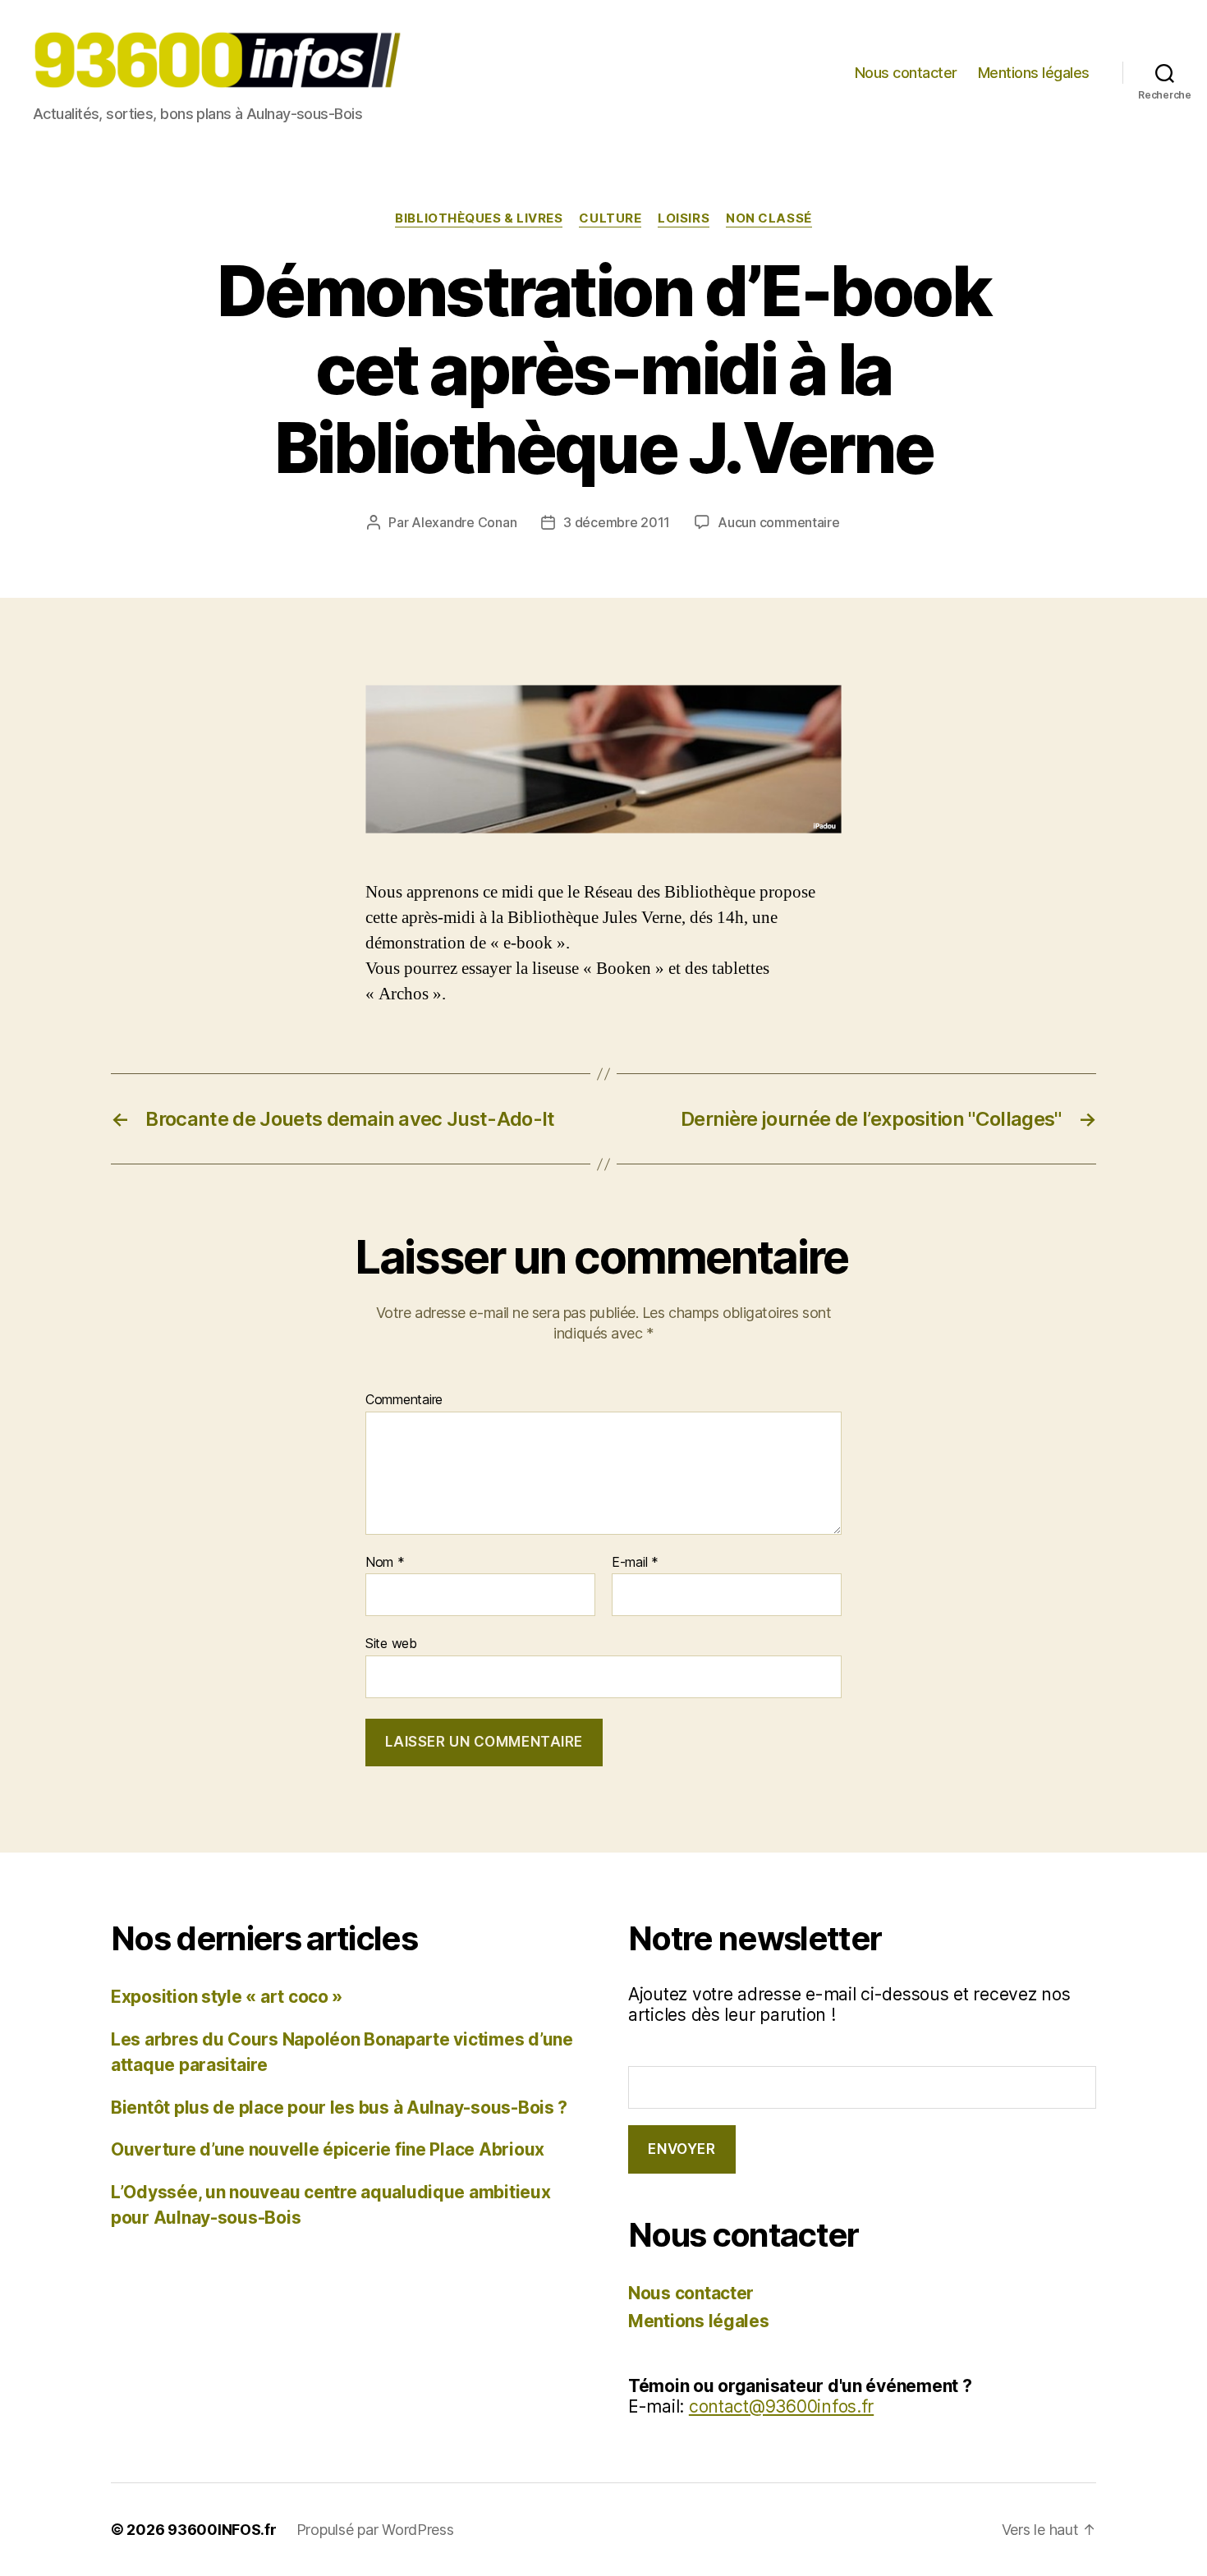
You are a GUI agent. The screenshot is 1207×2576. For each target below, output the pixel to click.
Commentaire (404, 1400)
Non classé (769, 218)
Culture (610, 218)
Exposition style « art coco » (227, 1997)
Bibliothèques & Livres (479, 218)
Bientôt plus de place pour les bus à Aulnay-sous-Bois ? (339, 2108)
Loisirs (684, 218)
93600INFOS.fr (222, 2530)
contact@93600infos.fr (781, 2406)
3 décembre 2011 (617, 522)
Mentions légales (1034, 73)
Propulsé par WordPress (375, 2530)
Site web (391, 1643)
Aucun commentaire (778, 522)
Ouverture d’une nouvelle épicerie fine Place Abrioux (328, 2149)
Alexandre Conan (464, 522)
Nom (385, 1563)
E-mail (635, 1563)
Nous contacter (906, 73)
